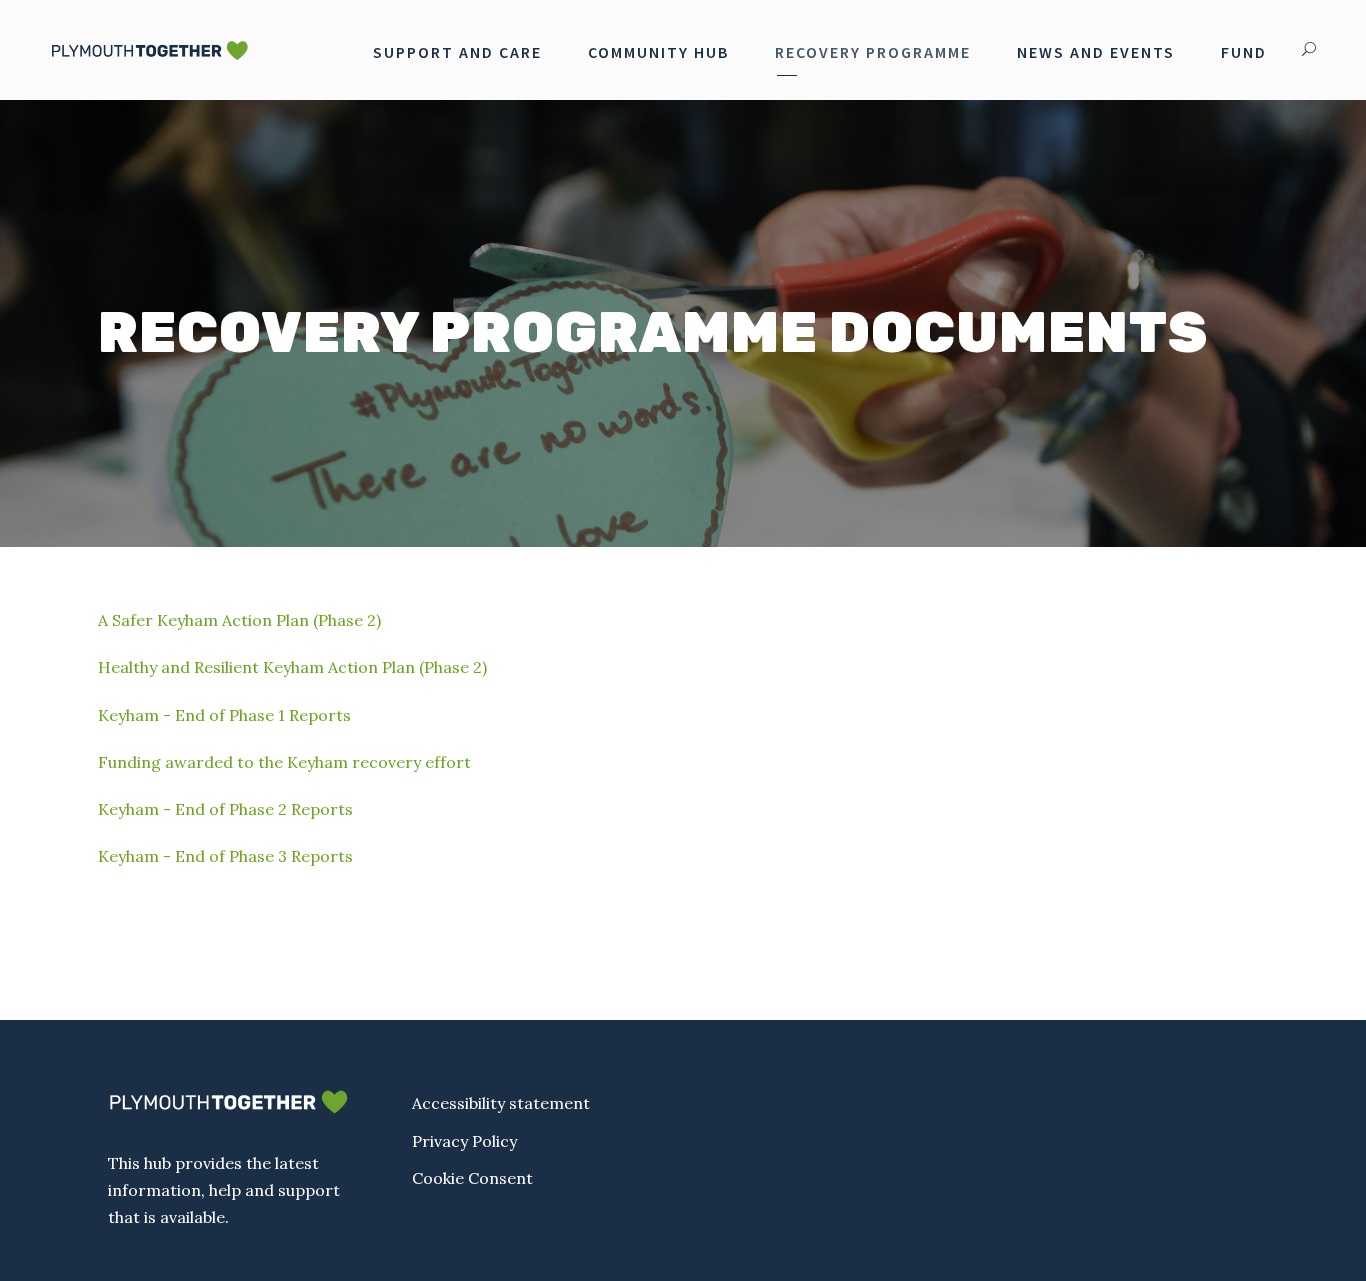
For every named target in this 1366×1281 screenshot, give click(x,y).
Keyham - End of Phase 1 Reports (224, 715)
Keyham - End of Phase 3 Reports (225, 856)
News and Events (1096, 52)
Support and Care (457, 52)
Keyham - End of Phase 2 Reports (225, 809)
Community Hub (658, 52)
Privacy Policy (464, 1141)
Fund (1244, 52)
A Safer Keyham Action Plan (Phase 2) (239, 620)
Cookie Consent (472, 1178)
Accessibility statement (501, 1103)
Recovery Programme (873, 52)
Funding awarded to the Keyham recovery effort (284, 762)
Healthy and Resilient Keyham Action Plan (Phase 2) (292, 667)
